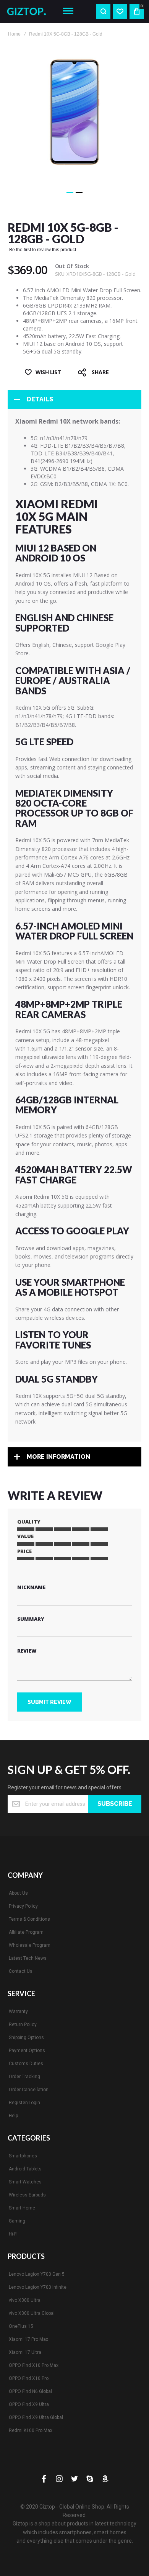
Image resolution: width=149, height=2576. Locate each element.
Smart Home (22, 2208)
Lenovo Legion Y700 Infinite (38, 2287)
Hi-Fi (13, 2234)
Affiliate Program (26, 1932)
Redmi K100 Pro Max (31, 2430)
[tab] (74, 399)
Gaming (17, 2221)
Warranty (18, 2011)
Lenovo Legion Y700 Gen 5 (37, 2274)
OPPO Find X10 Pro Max (34, 2365)
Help (13, 2116)
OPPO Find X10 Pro (29, 2378)
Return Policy (23, 2024)
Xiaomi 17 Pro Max (28, 2339)
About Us (18, 1893)
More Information (58, 1457)
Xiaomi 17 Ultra (25, 2352)
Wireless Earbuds (27, 2195)
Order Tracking (24, 2077)
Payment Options (27, 2051)
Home (14, 34)
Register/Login (24, 2103)
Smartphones (23, 2156)
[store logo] (29, 11)
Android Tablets (25, 2169)
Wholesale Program (30, 1945)
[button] (70, 193)
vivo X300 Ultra (25, 2300)
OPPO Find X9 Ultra (29, 2404)
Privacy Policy (23, 1906)
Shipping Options (26, 2038)
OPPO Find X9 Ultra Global (36, 2417)
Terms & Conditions (29, 1919)
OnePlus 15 (21, 2326)
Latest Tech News (28, 1958)
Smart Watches (25, 2182)
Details (40, 399)
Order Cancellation (29, 2090)
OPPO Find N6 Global (30, 2391)
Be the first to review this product (43, 250)
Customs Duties (26, 2064)
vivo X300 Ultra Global (32, 2313)
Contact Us (21, 1971)
